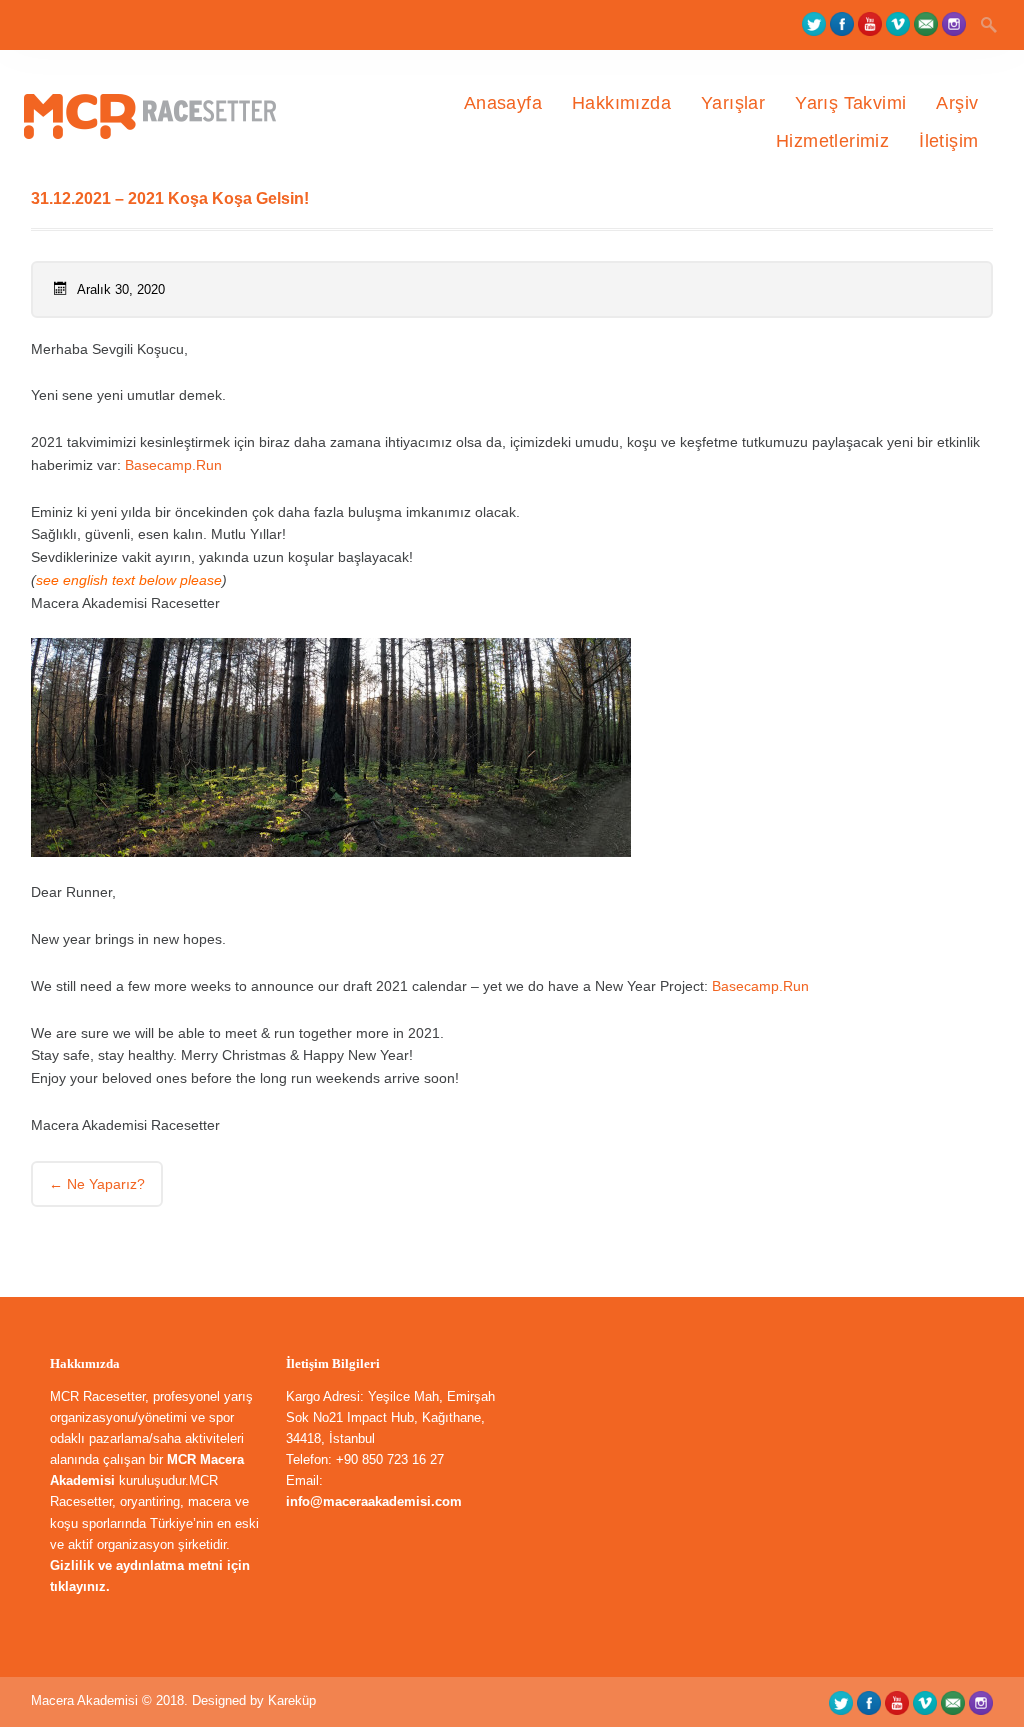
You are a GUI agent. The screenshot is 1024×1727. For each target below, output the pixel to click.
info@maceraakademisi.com (374, 1501)
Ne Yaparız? (97, 1184)
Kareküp (292, 1700)
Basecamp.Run (173, 465)
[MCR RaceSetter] (164, 180)
